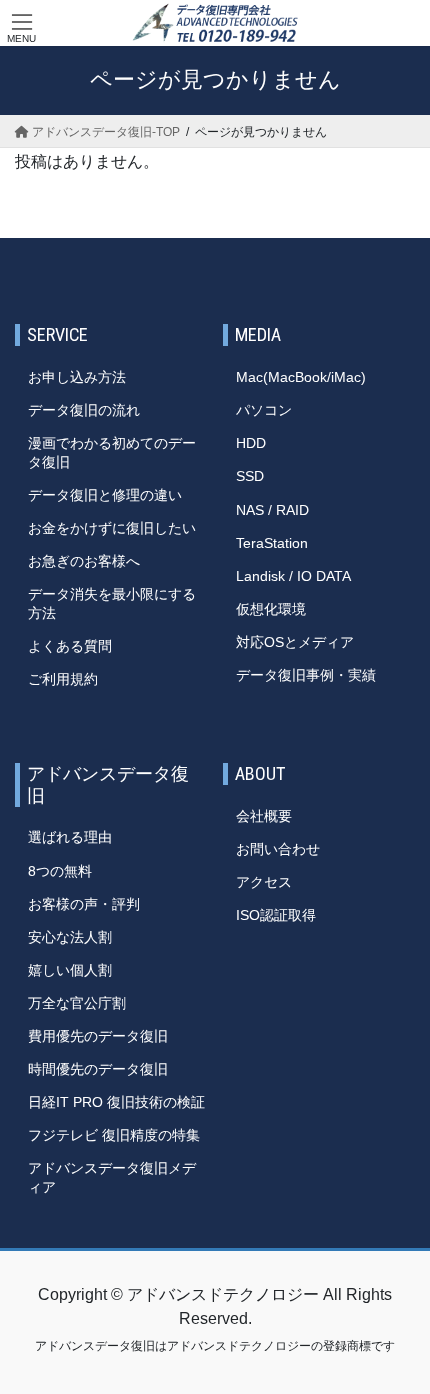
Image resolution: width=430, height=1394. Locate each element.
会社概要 (264, 816)
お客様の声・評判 (84, 904)
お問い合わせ (278, 849)
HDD (251, 443)
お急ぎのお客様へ (84, 561)
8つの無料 (60, 871)
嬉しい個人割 (70, 970)
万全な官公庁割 (77, 1003)
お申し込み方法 (77, 377)
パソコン (264, 410)
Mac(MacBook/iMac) (301, 377)
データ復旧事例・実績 (306, 675)
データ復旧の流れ (84, 410)
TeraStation (272, 543)
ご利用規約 (63, 679)
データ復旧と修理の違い (105, 495)
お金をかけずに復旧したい (112, 528)
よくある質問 (70, 646)
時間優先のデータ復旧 (98, 1069)
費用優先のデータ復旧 (98, 1036)
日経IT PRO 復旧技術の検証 (116, 1102)
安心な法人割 (70, 937)
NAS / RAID (272, 510)
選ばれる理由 (70, 837)
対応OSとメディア (295, 642)
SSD (250, 476)
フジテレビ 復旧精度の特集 (114, 1135)
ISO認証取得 (276, 915)
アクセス (264, 882)
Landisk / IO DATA (293, 576)
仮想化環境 (271, 609)
